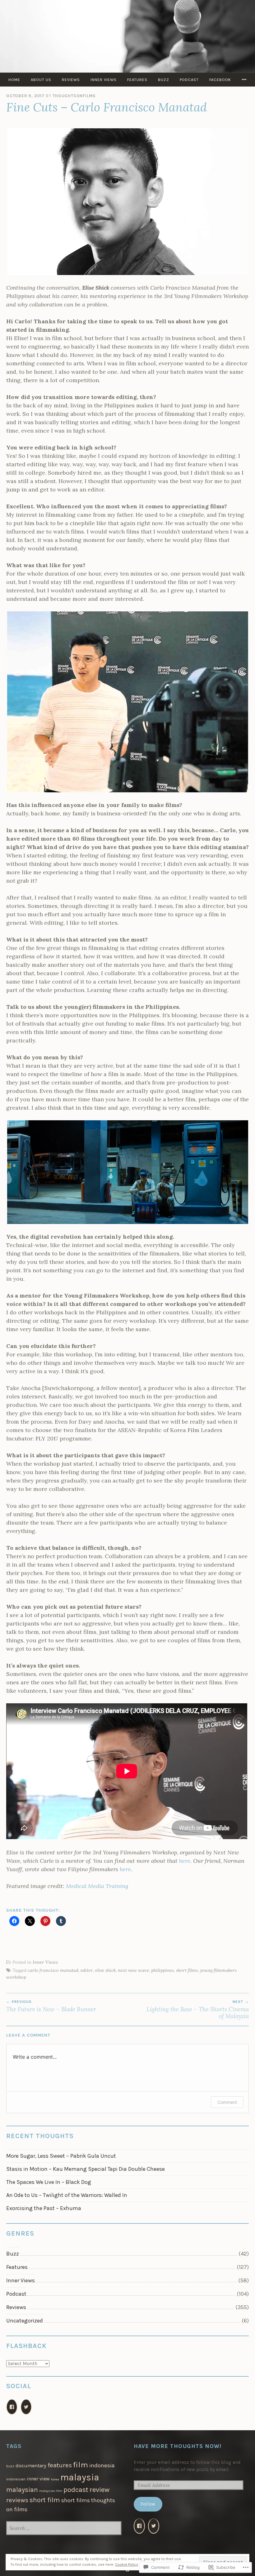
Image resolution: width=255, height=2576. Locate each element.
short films (187, 1970)
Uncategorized (25, 2321)
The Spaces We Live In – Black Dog (49, 2182)
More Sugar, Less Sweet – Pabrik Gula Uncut (61, 2156)
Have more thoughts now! (178, 2446)
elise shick (105, 1970)
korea (55, 2479)
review (100, 2490)
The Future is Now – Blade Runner (51, 2006)
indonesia (102, 2465)
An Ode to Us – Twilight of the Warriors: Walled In (67, 2195)
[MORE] (244, 80)
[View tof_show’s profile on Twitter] (26, 2407)
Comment (227, 2102)
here (185, 1861)
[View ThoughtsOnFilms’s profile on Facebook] (139, 2526)
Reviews (71, 80)
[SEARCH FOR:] (64, 2529)
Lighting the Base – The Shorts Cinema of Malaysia (198, 2009)
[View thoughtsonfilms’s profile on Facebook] (12, 2407)
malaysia (80, 2477)
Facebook (220, 80)
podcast (76, 2490)
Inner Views (104, 80)
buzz (10, 2466)
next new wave (133, 1970)
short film (45, 2500)
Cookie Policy (127, 2564)
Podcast (189, 80)
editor (87, 1970)
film (81, 2465)
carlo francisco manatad (53, 1970)
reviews (17, 2500)
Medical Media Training (97, 1886)
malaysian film (51, 2491)
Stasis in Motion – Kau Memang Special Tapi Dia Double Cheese (86, 2169)
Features (137, 80)
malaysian (22, 2490)
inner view (38, 2479)
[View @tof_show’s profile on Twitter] (154, 2526)
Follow (148, 2504)
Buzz (164, 80)
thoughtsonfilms (74, 96)
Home (14, 80)
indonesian (16, 2479)
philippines (162, 1970)
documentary (31, 2466)
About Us (41, 80)
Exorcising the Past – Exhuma (44, 2208)
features (60, 2465)
